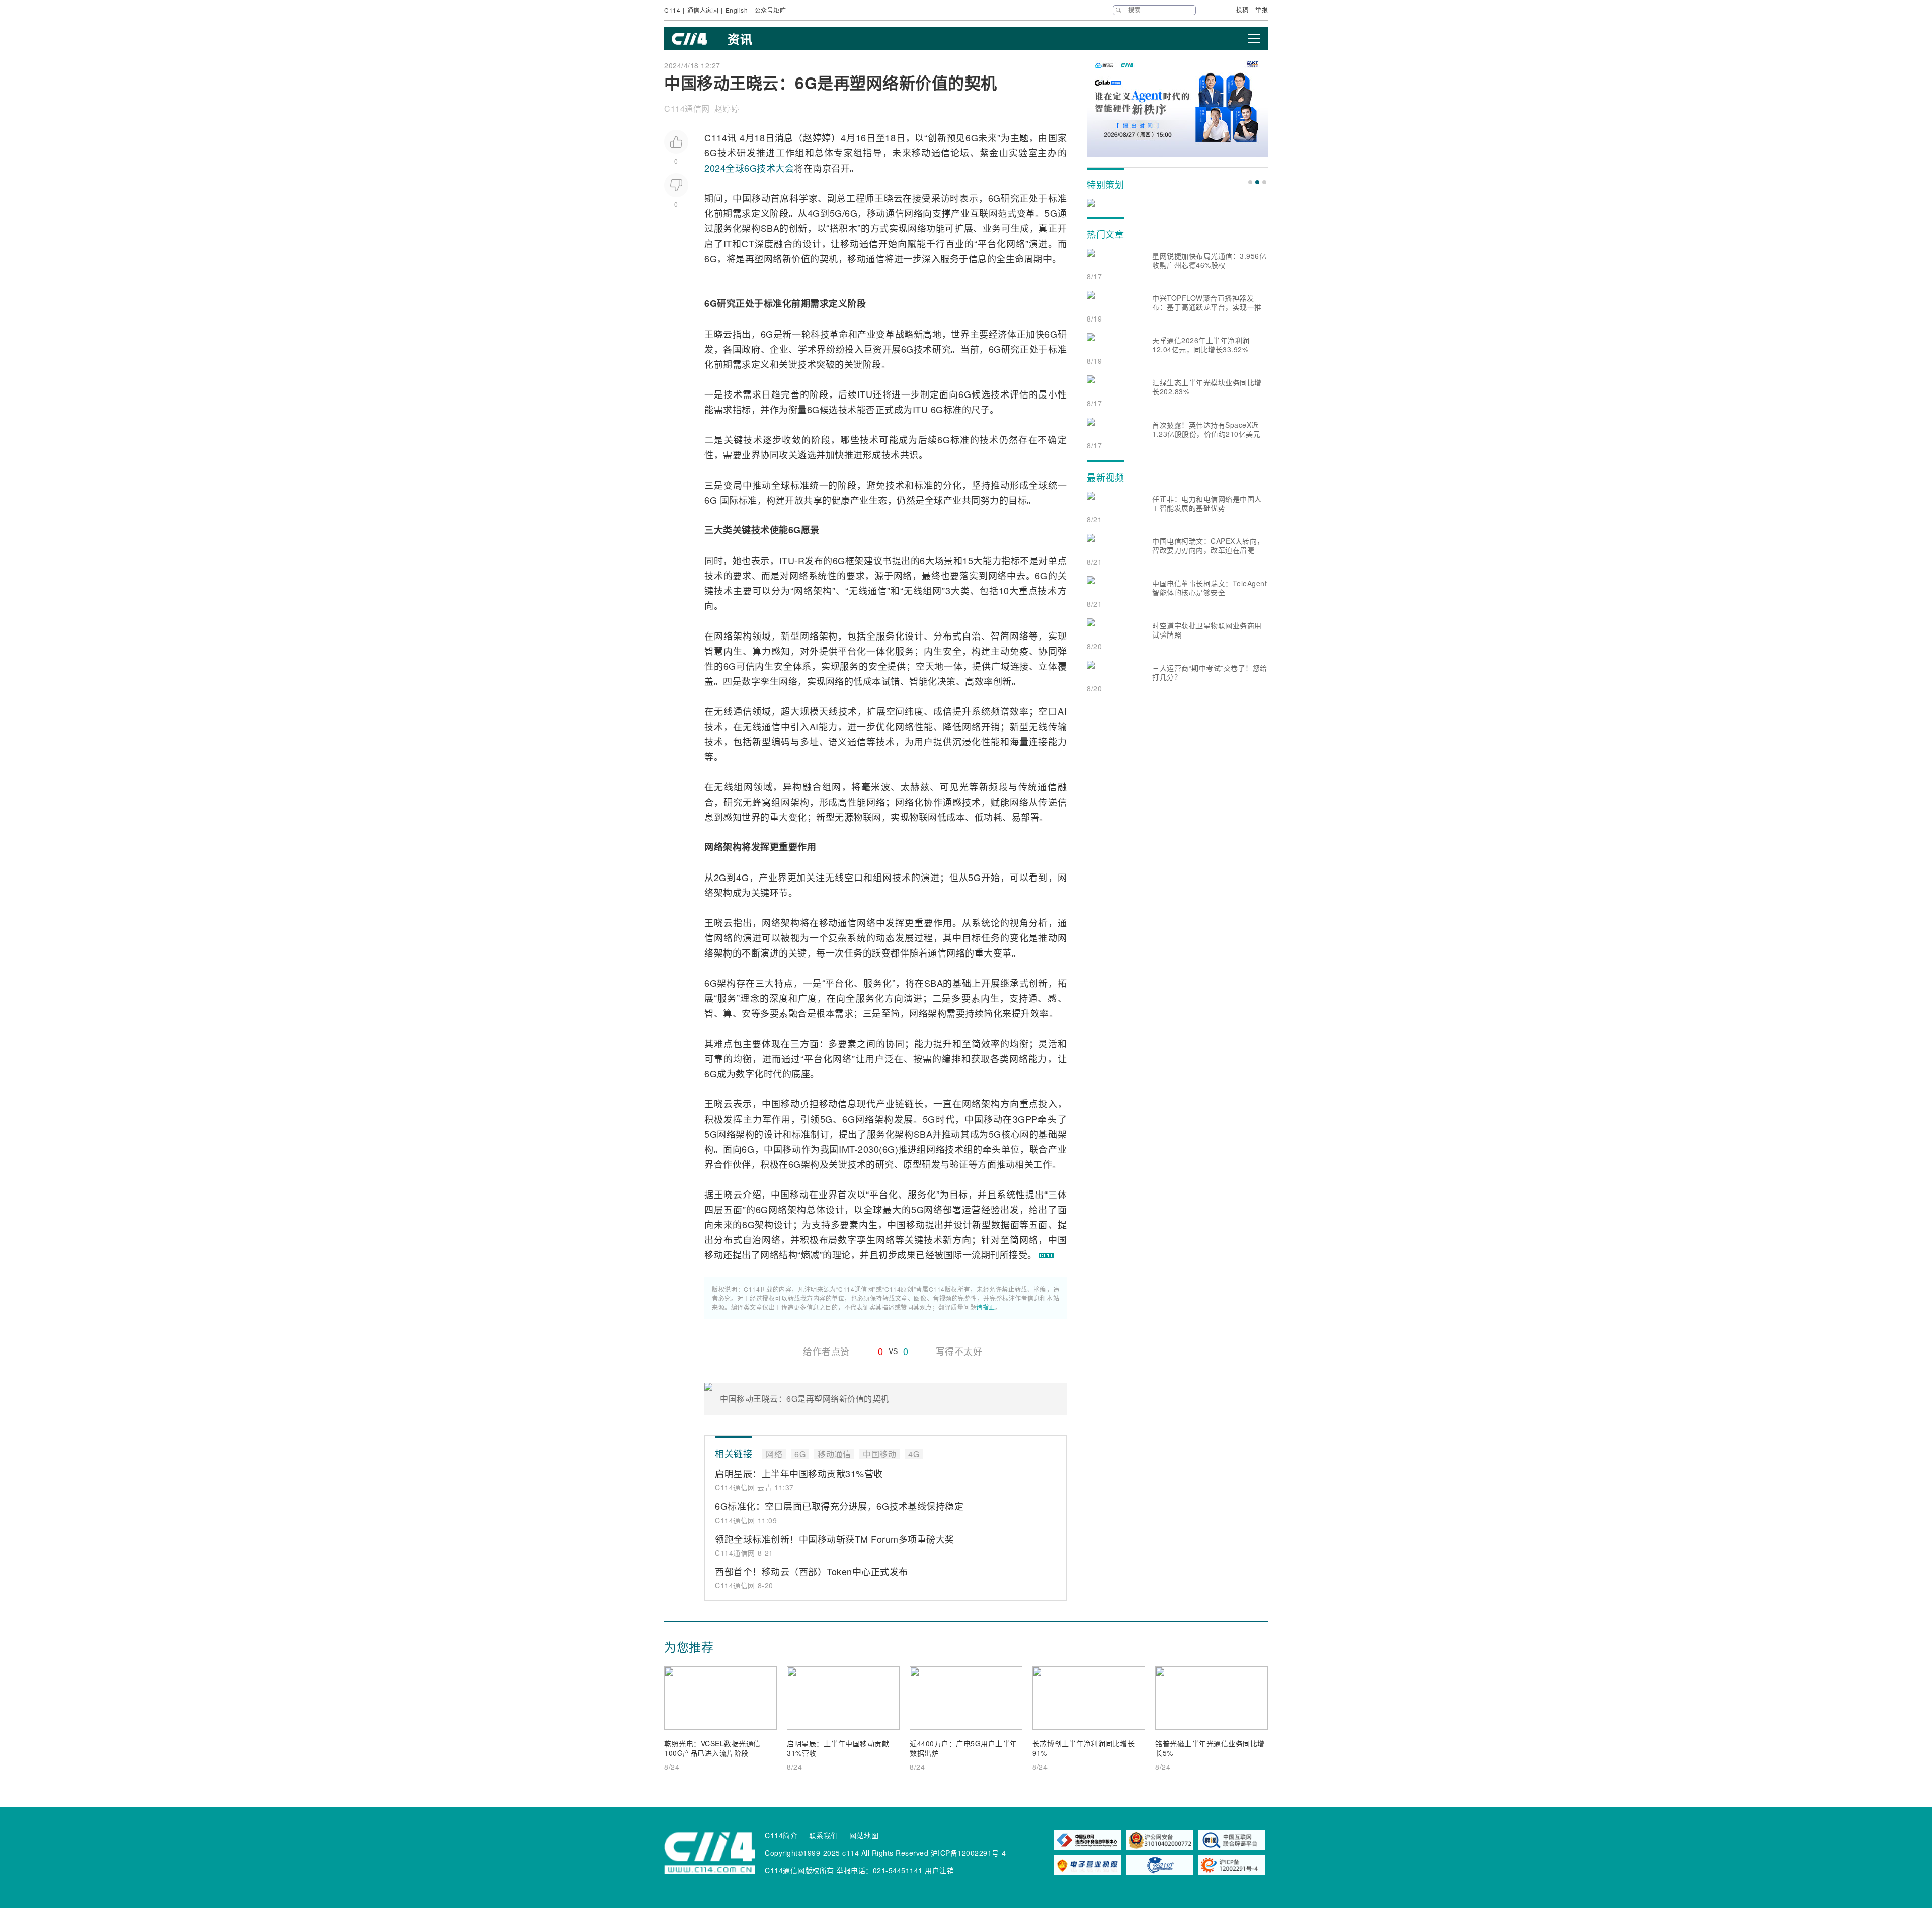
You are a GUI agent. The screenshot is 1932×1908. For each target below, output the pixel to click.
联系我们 (824, 1835)
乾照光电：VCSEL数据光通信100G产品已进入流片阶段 (712, 1748)
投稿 (1242, 9)
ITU (865, 394)
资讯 (740, 39)
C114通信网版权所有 (799, 1870)
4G (814, 213)
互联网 (984, 213)
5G (836, 213)
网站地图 (864, 1835)
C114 (672, 10)
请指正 (986, 1307)
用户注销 (939, 1870)
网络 (913, 213)
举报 (1262, 9)
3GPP (1025, 1119)
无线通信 (868, 590)
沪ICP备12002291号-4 (969, 1853)
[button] (1250, 182)
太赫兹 (915, 786)
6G (972, 137)
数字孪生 (760, 681)
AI (1062, 711)
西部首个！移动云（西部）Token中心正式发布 (812, 1571)
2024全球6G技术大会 (749, 168)
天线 (829, 711)
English (737, 10)
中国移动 (751, 198)
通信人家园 (703, 10)
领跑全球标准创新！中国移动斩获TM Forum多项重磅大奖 (835, 1539)
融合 (783, 243)
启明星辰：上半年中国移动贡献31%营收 (799, 1473)
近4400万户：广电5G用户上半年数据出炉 (963, 1748)
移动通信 (931, 152)
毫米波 (876, 786)
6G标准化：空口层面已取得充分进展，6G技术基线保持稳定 (839, 1506)
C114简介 (781, 1835)
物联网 (867, 817)
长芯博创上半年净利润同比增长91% (1083, 1748)
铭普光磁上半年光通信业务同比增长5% (1210, 1748)
